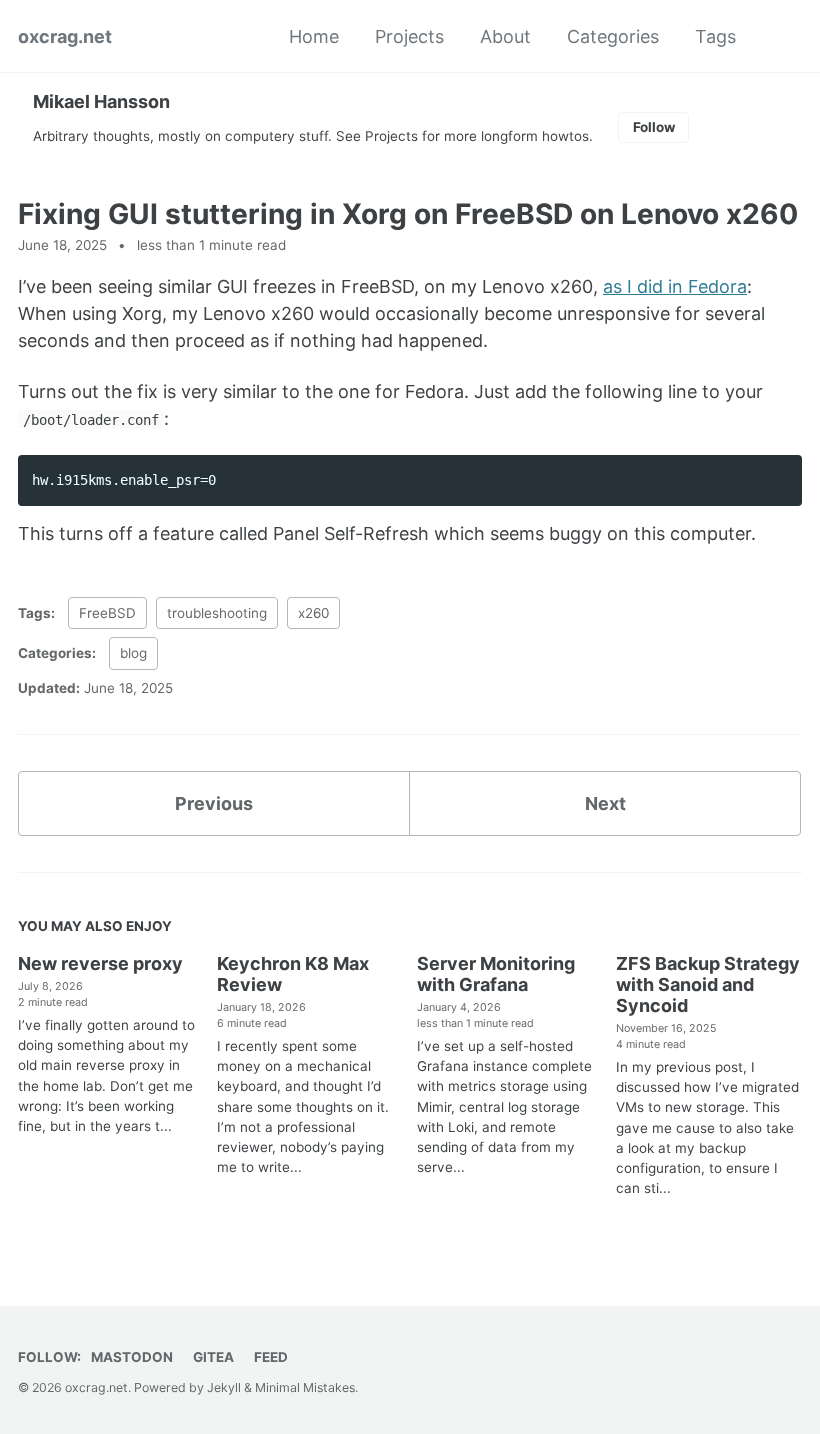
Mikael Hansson (101, 101)
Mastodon (132, 1357)
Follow (654, 127)
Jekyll (224, 1387)
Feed (271, 1357)
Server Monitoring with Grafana (496, 974)
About (505, 36)
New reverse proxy (100, 963)
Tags (715, 36)
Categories (613, 36)
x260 (313, 613)
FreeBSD (107, 613)
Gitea (213, 1357)
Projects (409, 36)
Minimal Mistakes (305, 1387)
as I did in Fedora (675, 286)
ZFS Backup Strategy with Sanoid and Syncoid (708, 984)
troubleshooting (217, 613)
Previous (214, 803)
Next (605, 803)
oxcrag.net (65, 36)
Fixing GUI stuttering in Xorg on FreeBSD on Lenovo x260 (408, 214)
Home (314, 36)
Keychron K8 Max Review (293, 974)
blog (133, 653)
